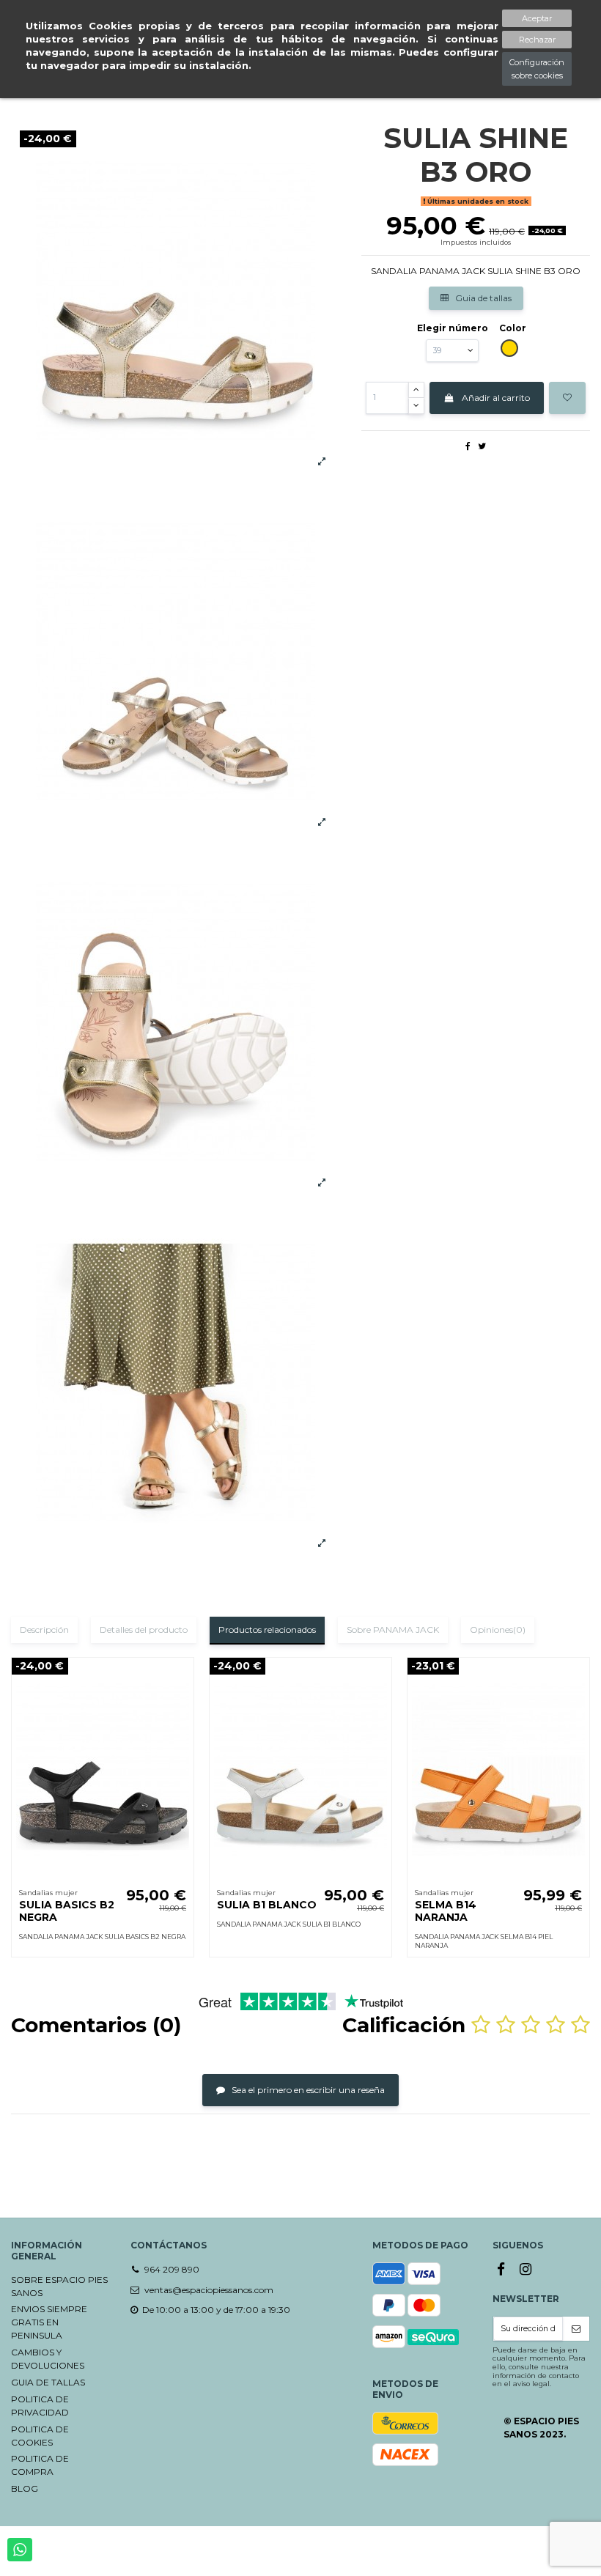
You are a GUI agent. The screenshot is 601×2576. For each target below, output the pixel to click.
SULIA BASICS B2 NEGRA (67, 1911)
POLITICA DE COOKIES (40, 2436)
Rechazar (537, 40)
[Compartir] (468, 446)
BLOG (25, 2488)
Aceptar (537, 18)
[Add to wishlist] (567, 398)
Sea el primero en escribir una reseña (307, 2090)
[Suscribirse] (576, 2329)
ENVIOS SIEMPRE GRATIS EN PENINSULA (49, 2322)
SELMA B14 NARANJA (446, 1911)
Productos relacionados (267, 1630)
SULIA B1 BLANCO (267, 1905)
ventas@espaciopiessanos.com (209, 2290)
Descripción (44, 1630)
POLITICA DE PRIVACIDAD (40, 2406)
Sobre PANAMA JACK (393, 1630)
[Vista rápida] (183, 1702)
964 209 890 (172, 2269)
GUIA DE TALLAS (48, 2382)
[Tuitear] (482, 446)
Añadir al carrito (496, 398)
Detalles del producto (144, 1630)
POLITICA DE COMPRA (40, 2465)
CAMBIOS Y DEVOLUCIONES (48, 2359)
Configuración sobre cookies (537, 69)
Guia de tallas (482, 298)
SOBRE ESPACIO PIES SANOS (59, 2286)
